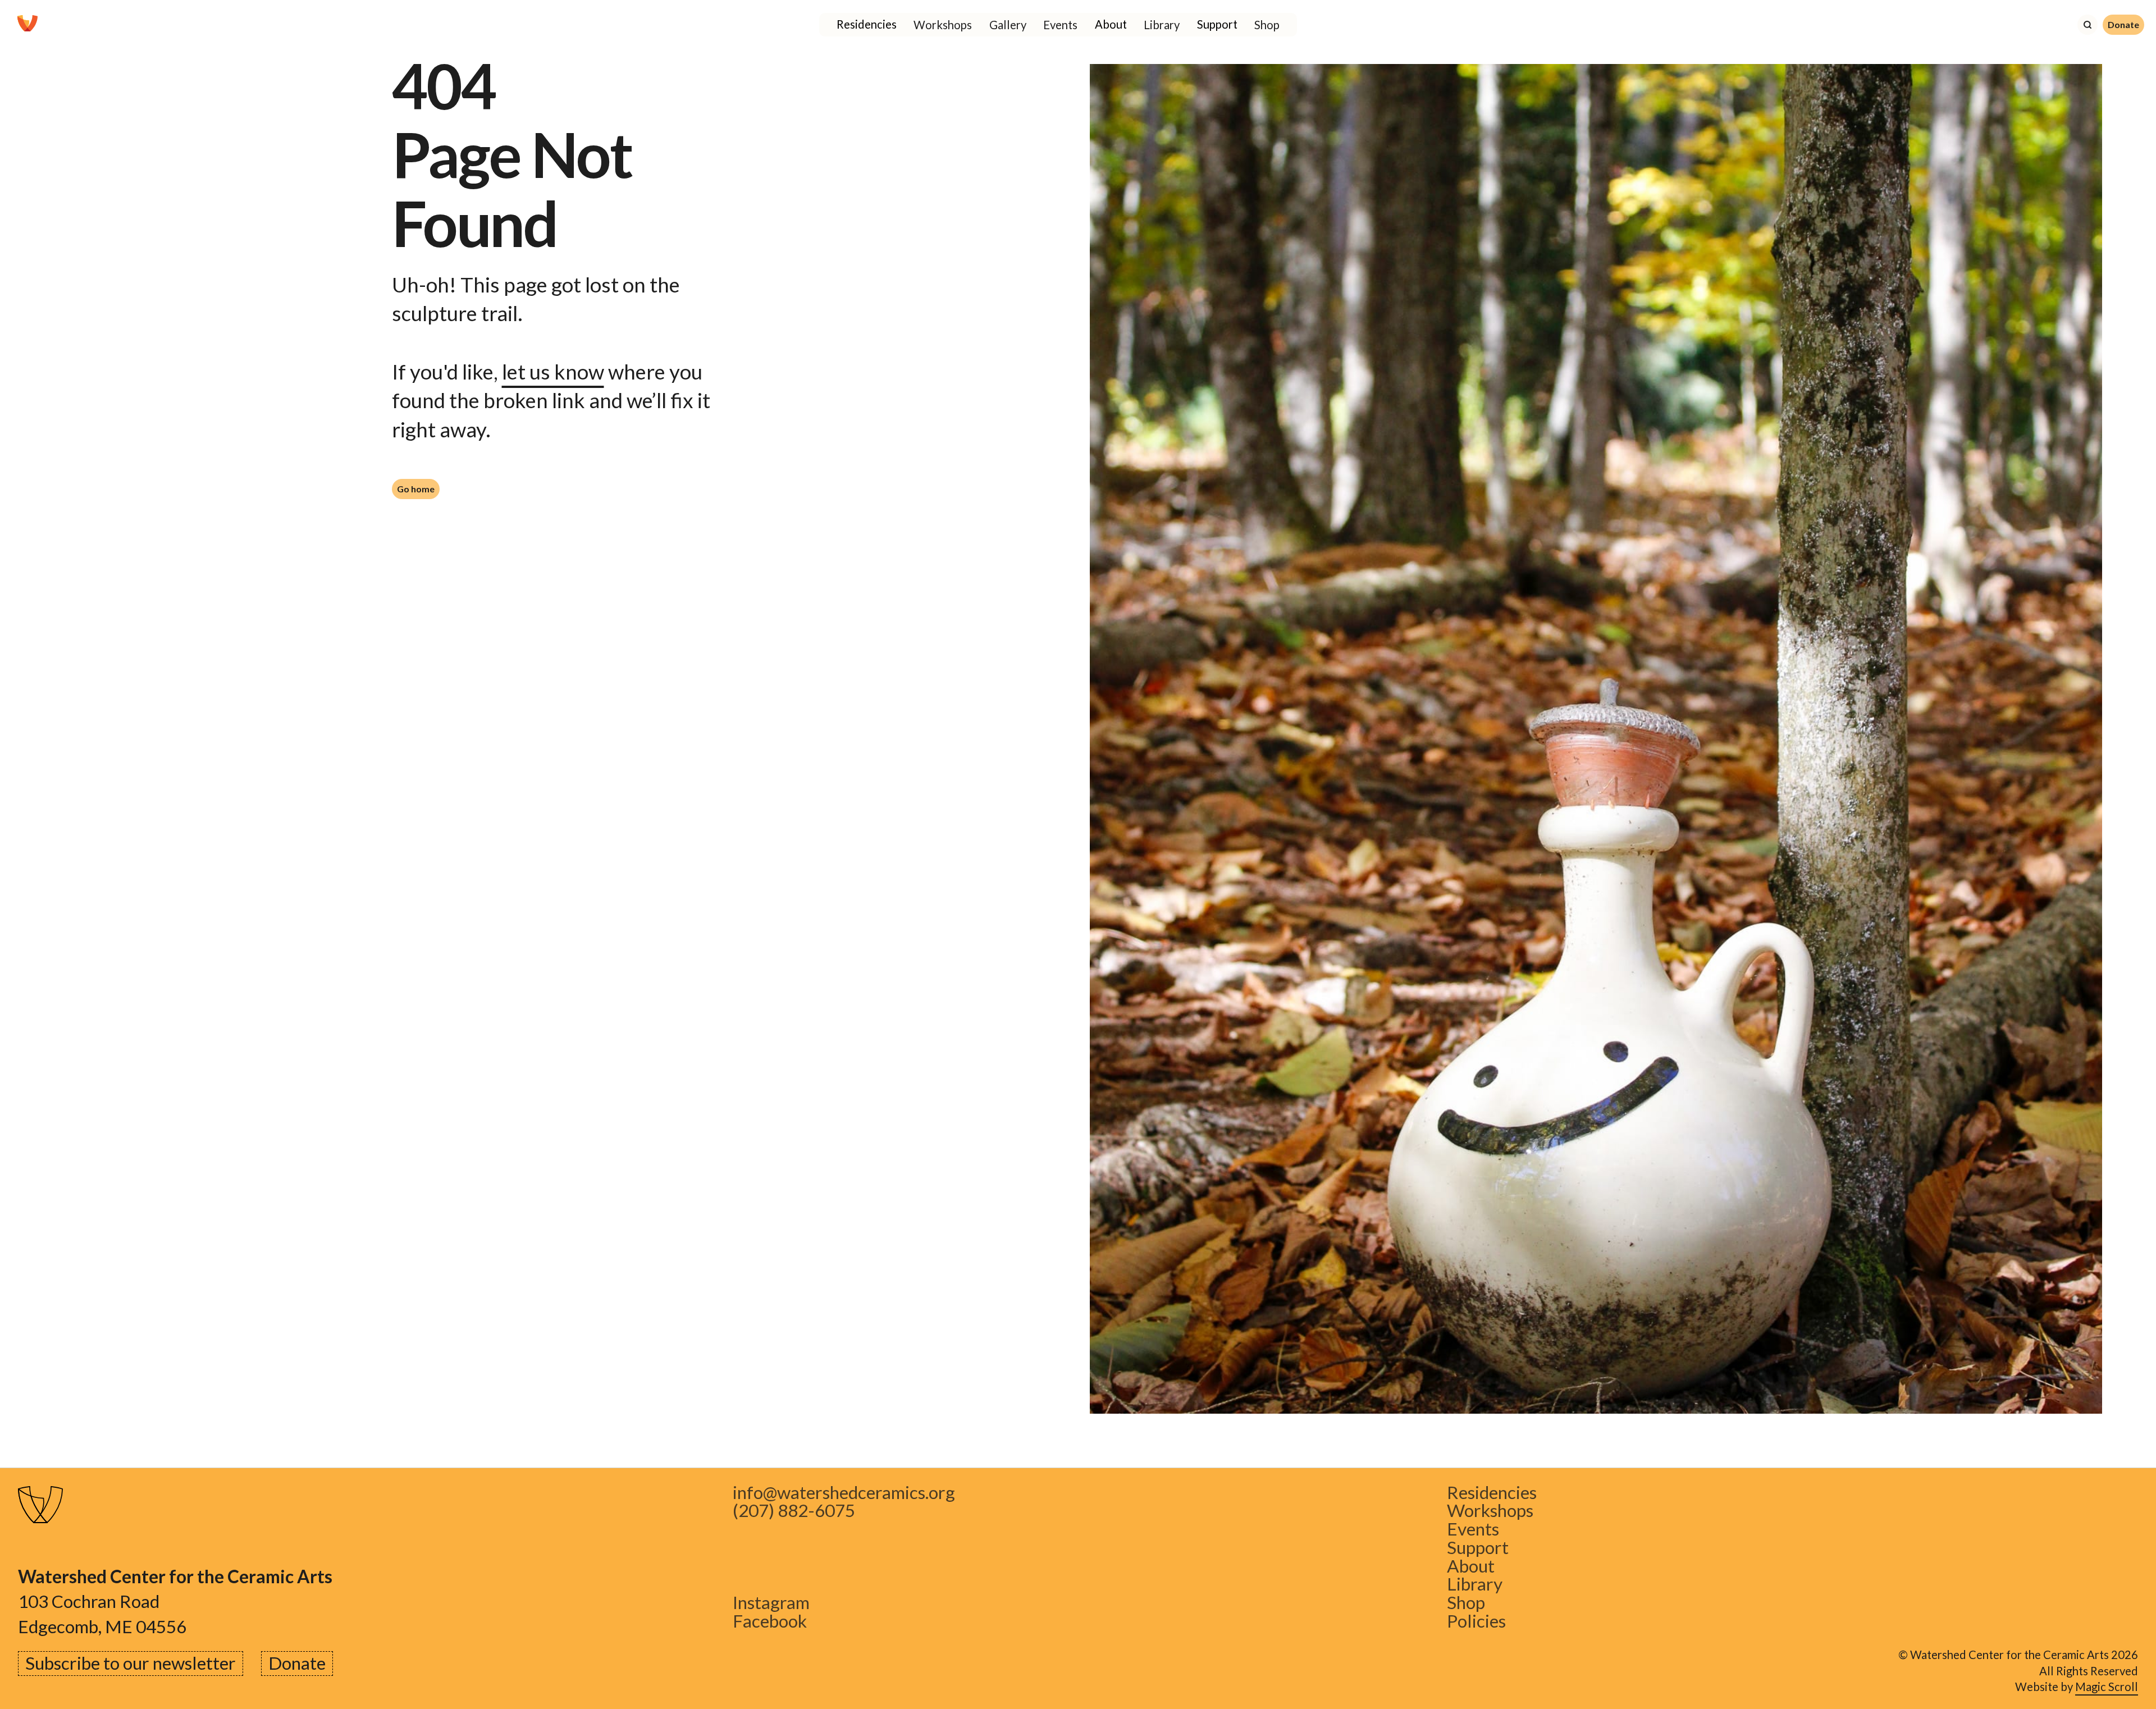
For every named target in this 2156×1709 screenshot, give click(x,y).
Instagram (771, 1603)
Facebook (770, 1621)
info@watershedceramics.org (844, 1493)
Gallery (1008, 25)
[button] (867, 25)
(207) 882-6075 (794, 1511)
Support (1478, 1548)
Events (1060, 25)
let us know (553, 372)
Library (1162, 25)
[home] (28, 25)
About (1471, 1566)
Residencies (1492, 1493)
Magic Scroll (2107, 1687)
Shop (1267, 25)
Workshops (943, 25)
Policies (1476, 1621)
